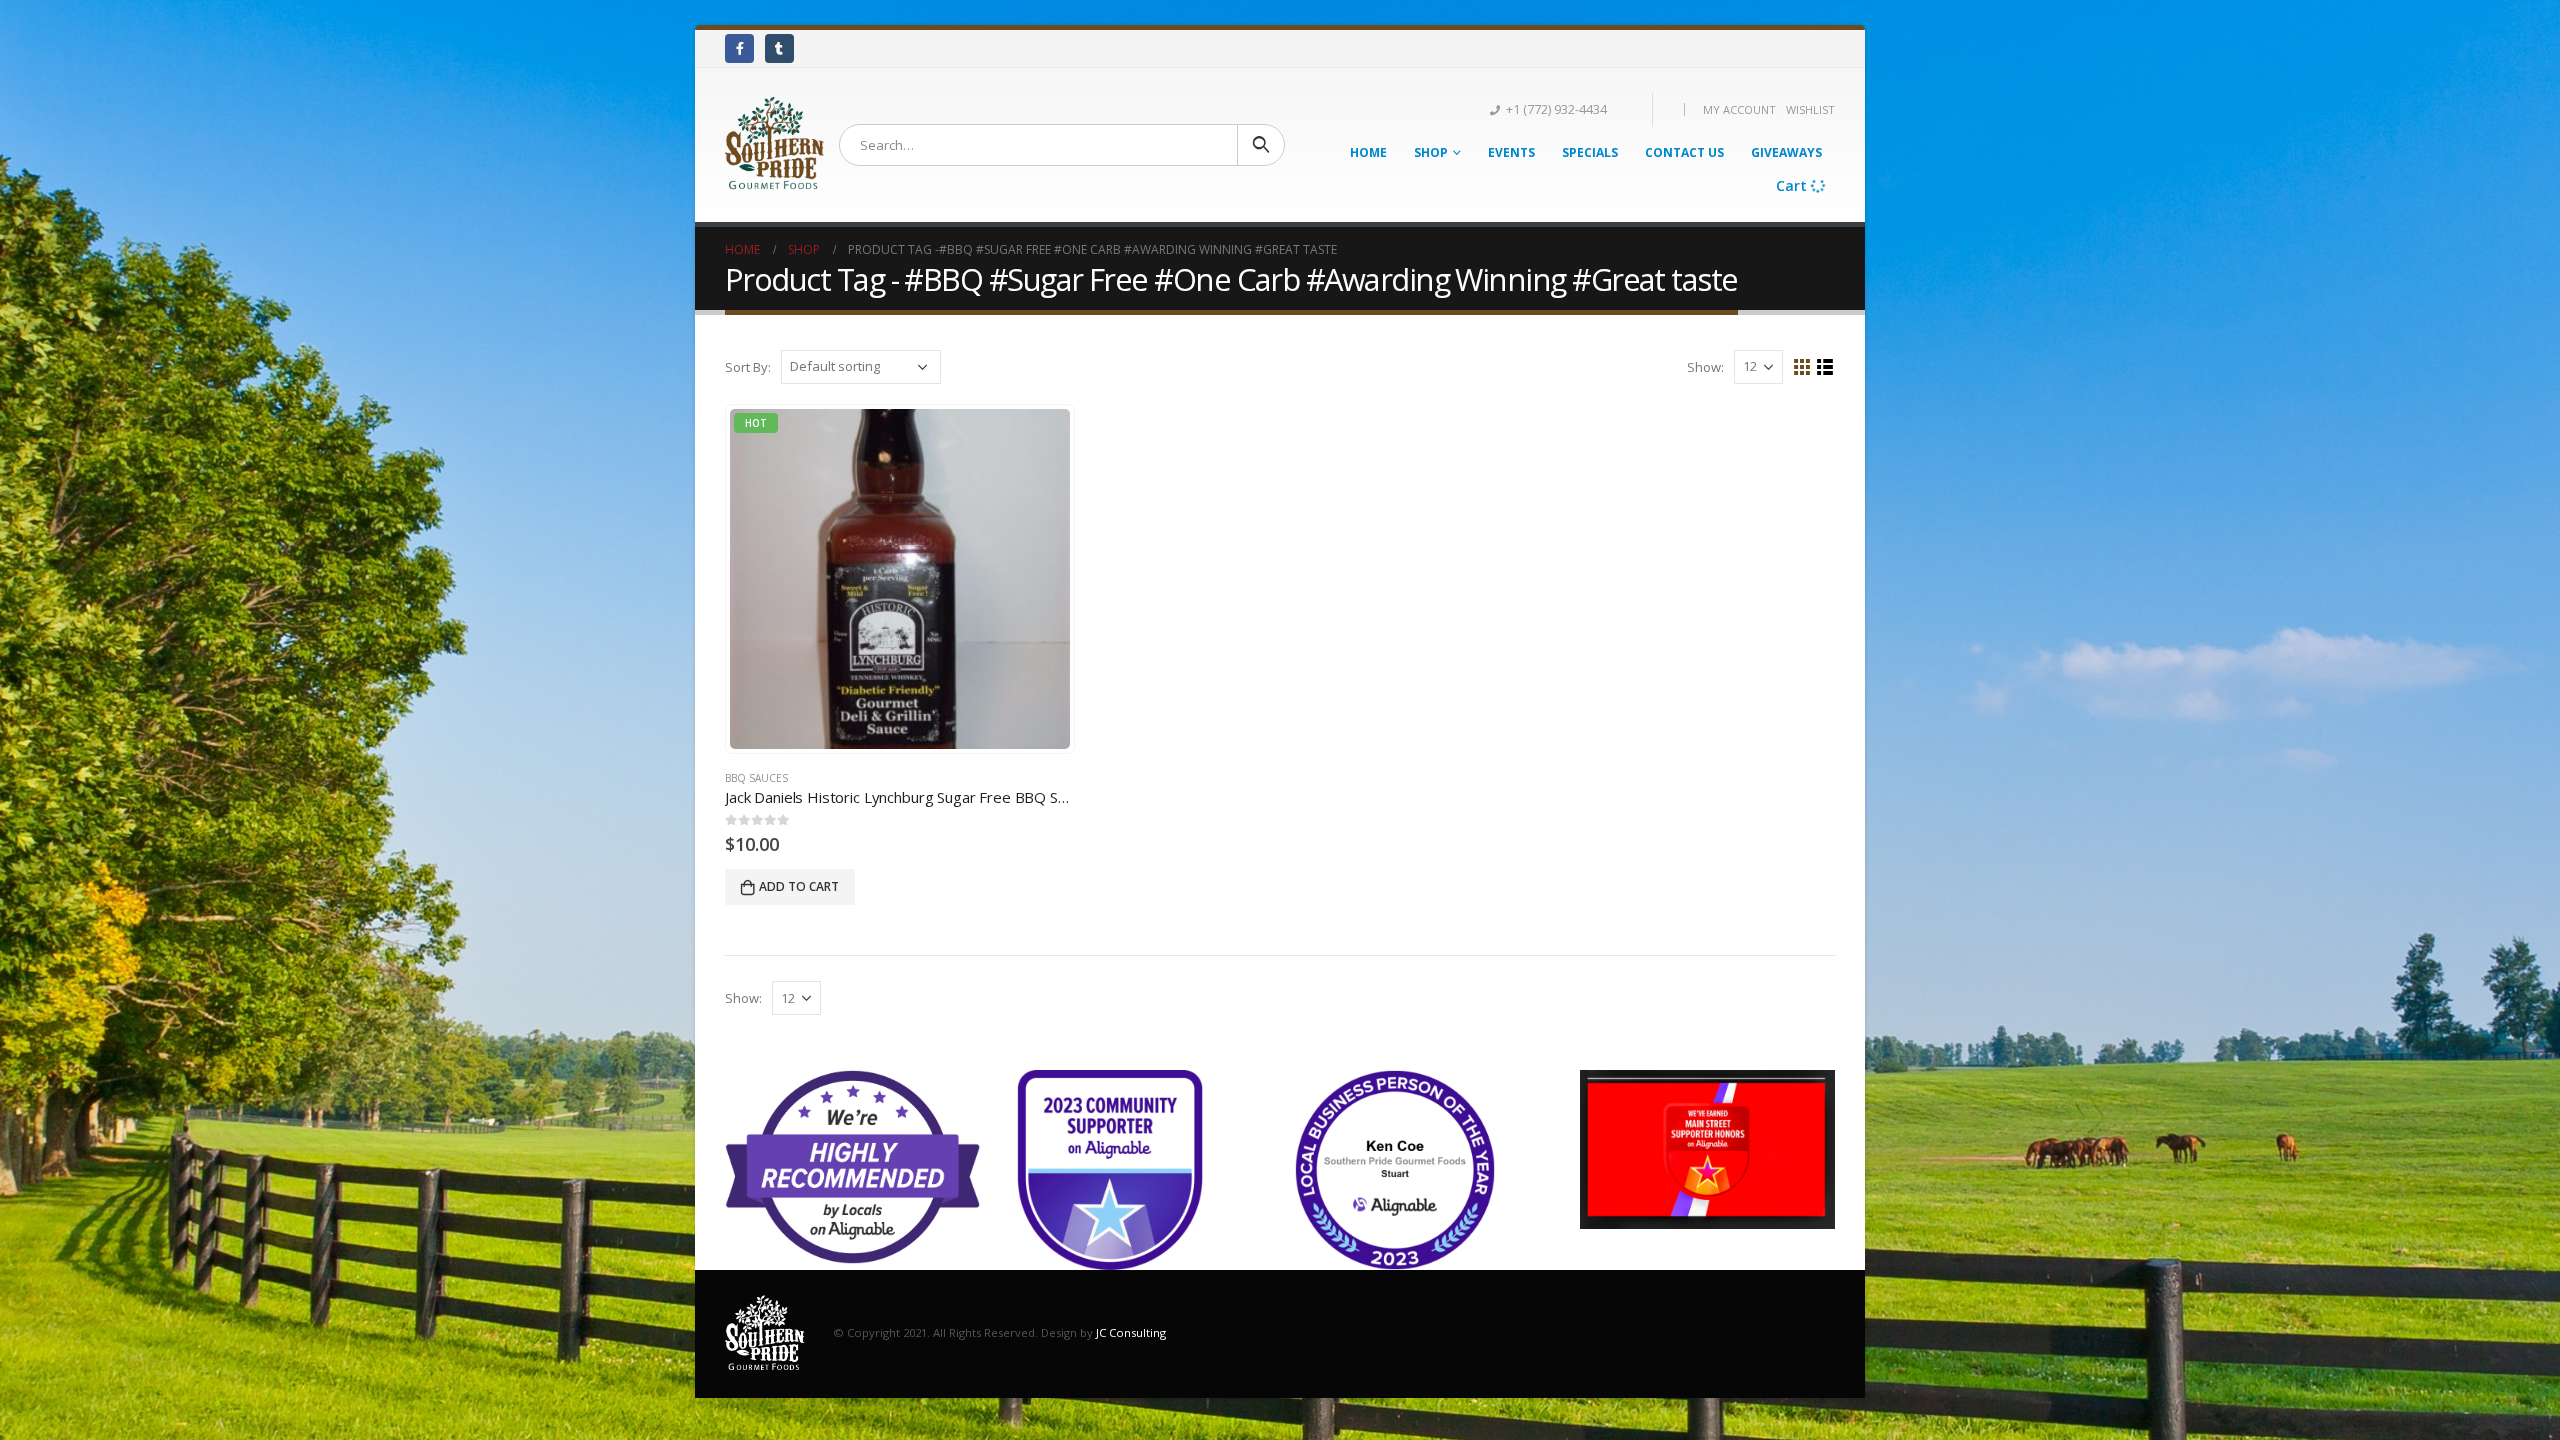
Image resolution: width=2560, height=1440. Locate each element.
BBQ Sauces (756, 778)
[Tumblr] (779, 48)
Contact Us (1684, 152)
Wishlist (1810, 109)
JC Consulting (1131, 1332)
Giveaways (1786, 152)
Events (1511, 152)
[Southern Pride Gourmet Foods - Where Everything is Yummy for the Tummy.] (774, 145)
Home (1368, 152)
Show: (1705, 367)
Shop (1431, 152)
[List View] (1825, 367)
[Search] (1261, 145)
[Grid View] (1802, 367)
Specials (1590, 152)
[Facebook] (739, 48)
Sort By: (748, 367)
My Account (1739, 109)
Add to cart (799, 886)
